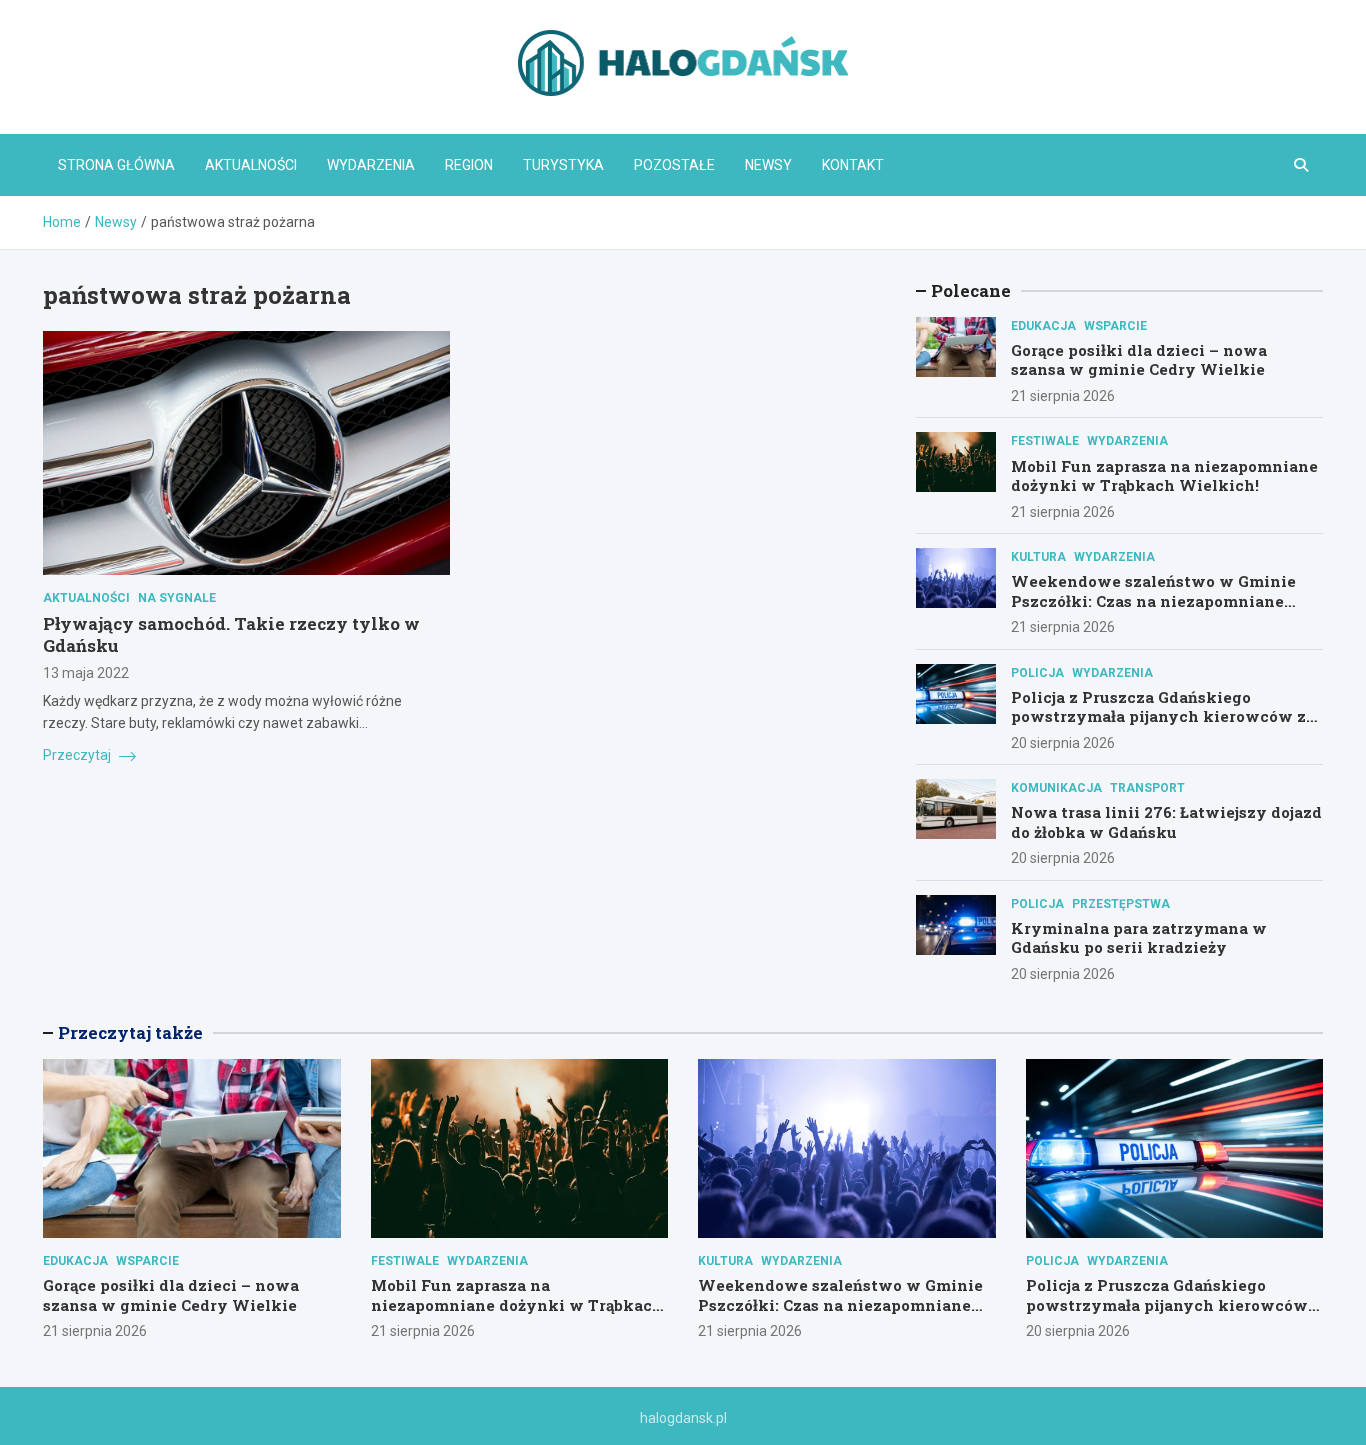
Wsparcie (1115, 326)
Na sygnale (177, 598)
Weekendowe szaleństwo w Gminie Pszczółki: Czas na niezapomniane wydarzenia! (1153, 600)
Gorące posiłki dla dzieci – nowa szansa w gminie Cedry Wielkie (1139, 360)
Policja (1037, 673)
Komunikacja (1056, 788)
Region (469, 165)
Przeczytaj (78, 755)
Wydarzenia (371, 165)
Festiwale (1045, 441)
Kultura (1038, 557)
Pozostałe (674, 165)
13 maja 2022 (86, 673)
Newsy (768, 165)
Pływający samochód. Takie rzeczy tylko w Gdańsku (231, 634)
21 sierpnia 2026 (1063, 396)
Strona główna (116, 165)
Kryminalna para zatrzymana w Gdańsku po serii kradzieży (1139, 938)
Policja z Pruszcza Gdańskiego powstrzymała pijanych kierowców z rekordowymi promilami (1158, 716)
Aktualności (251, 165)
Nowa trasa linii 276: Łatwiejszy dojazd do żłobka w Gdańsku (1166, 822)
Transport (1147, 788)
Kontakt (853, 165)
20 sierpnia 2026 (1063, 743)
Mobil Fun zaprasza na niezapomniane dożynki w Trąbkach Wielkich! (1164, 476)
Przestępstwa (1121, 904)
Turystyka (563, 165)
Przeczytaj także (130, 1032)
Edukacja (1043, 326)
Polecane (971, 290)
